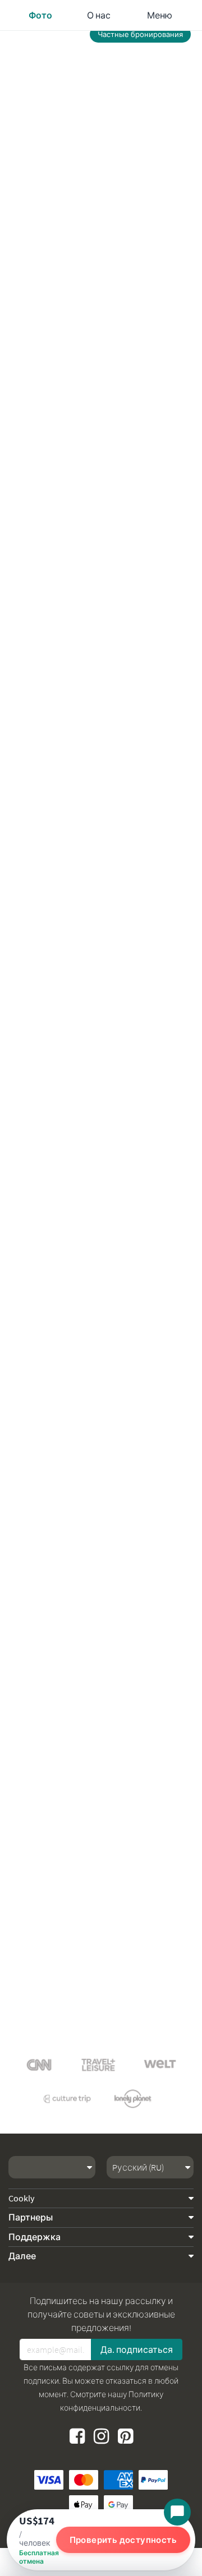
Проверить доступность (123, 2540)
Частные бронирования (140, 34)
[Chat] (177, 2512)
